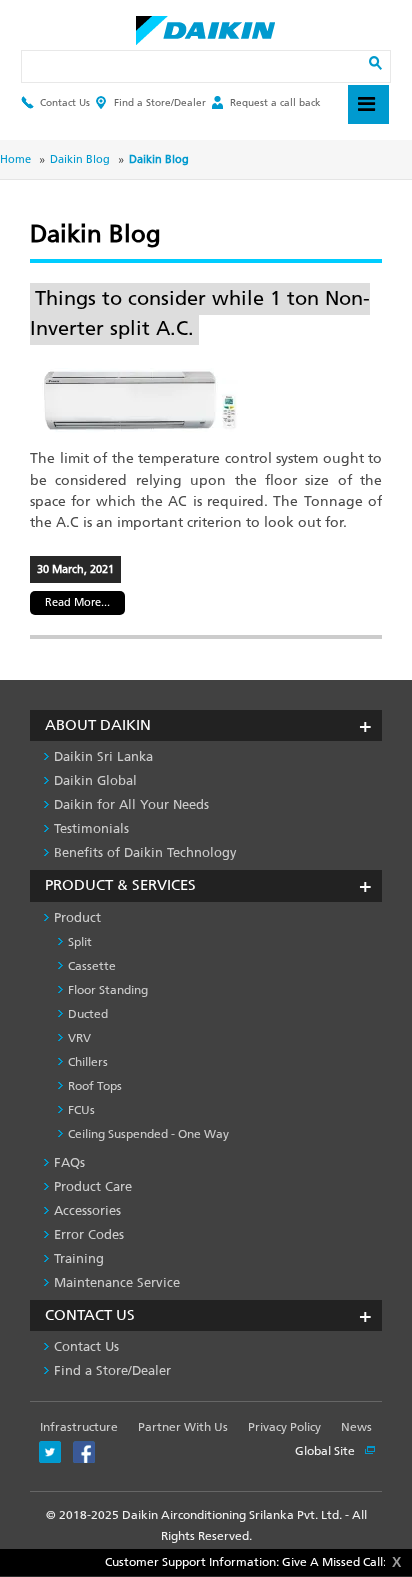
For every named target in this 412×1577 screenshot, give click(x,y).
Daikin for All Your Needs (131, 804)
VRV (79, 1038)
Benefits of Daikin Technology (145, 852)
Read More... (77, 602)
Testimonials (91, 828)
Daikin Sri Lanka (103, 756)
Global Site (326, 1451)
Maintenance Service (117, 1282)
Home (15, 159)
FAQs (69, 1162)
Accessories (87, 1210)
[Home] (205, 25)
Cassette (92, 966)
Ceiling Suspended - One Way (148, 1134)
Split (80, 942)
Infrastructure (79, 1427)
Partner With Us (183, 1427)
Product (77, 917)
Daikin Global (95, 780)
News (356, 1427)
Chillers (88, 1062)
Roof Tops (95, 1086)
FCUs (81, 1110)
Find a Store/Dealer (160, 102)
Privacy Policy (284, 1427)
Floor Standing (108, 990)
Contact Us (65, 102)
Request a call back (275, 102)
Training (79, 1258)
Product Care (93, 1186)
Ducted (88, 1014)
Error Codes (89, 1234)
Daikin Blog (80, 159)
